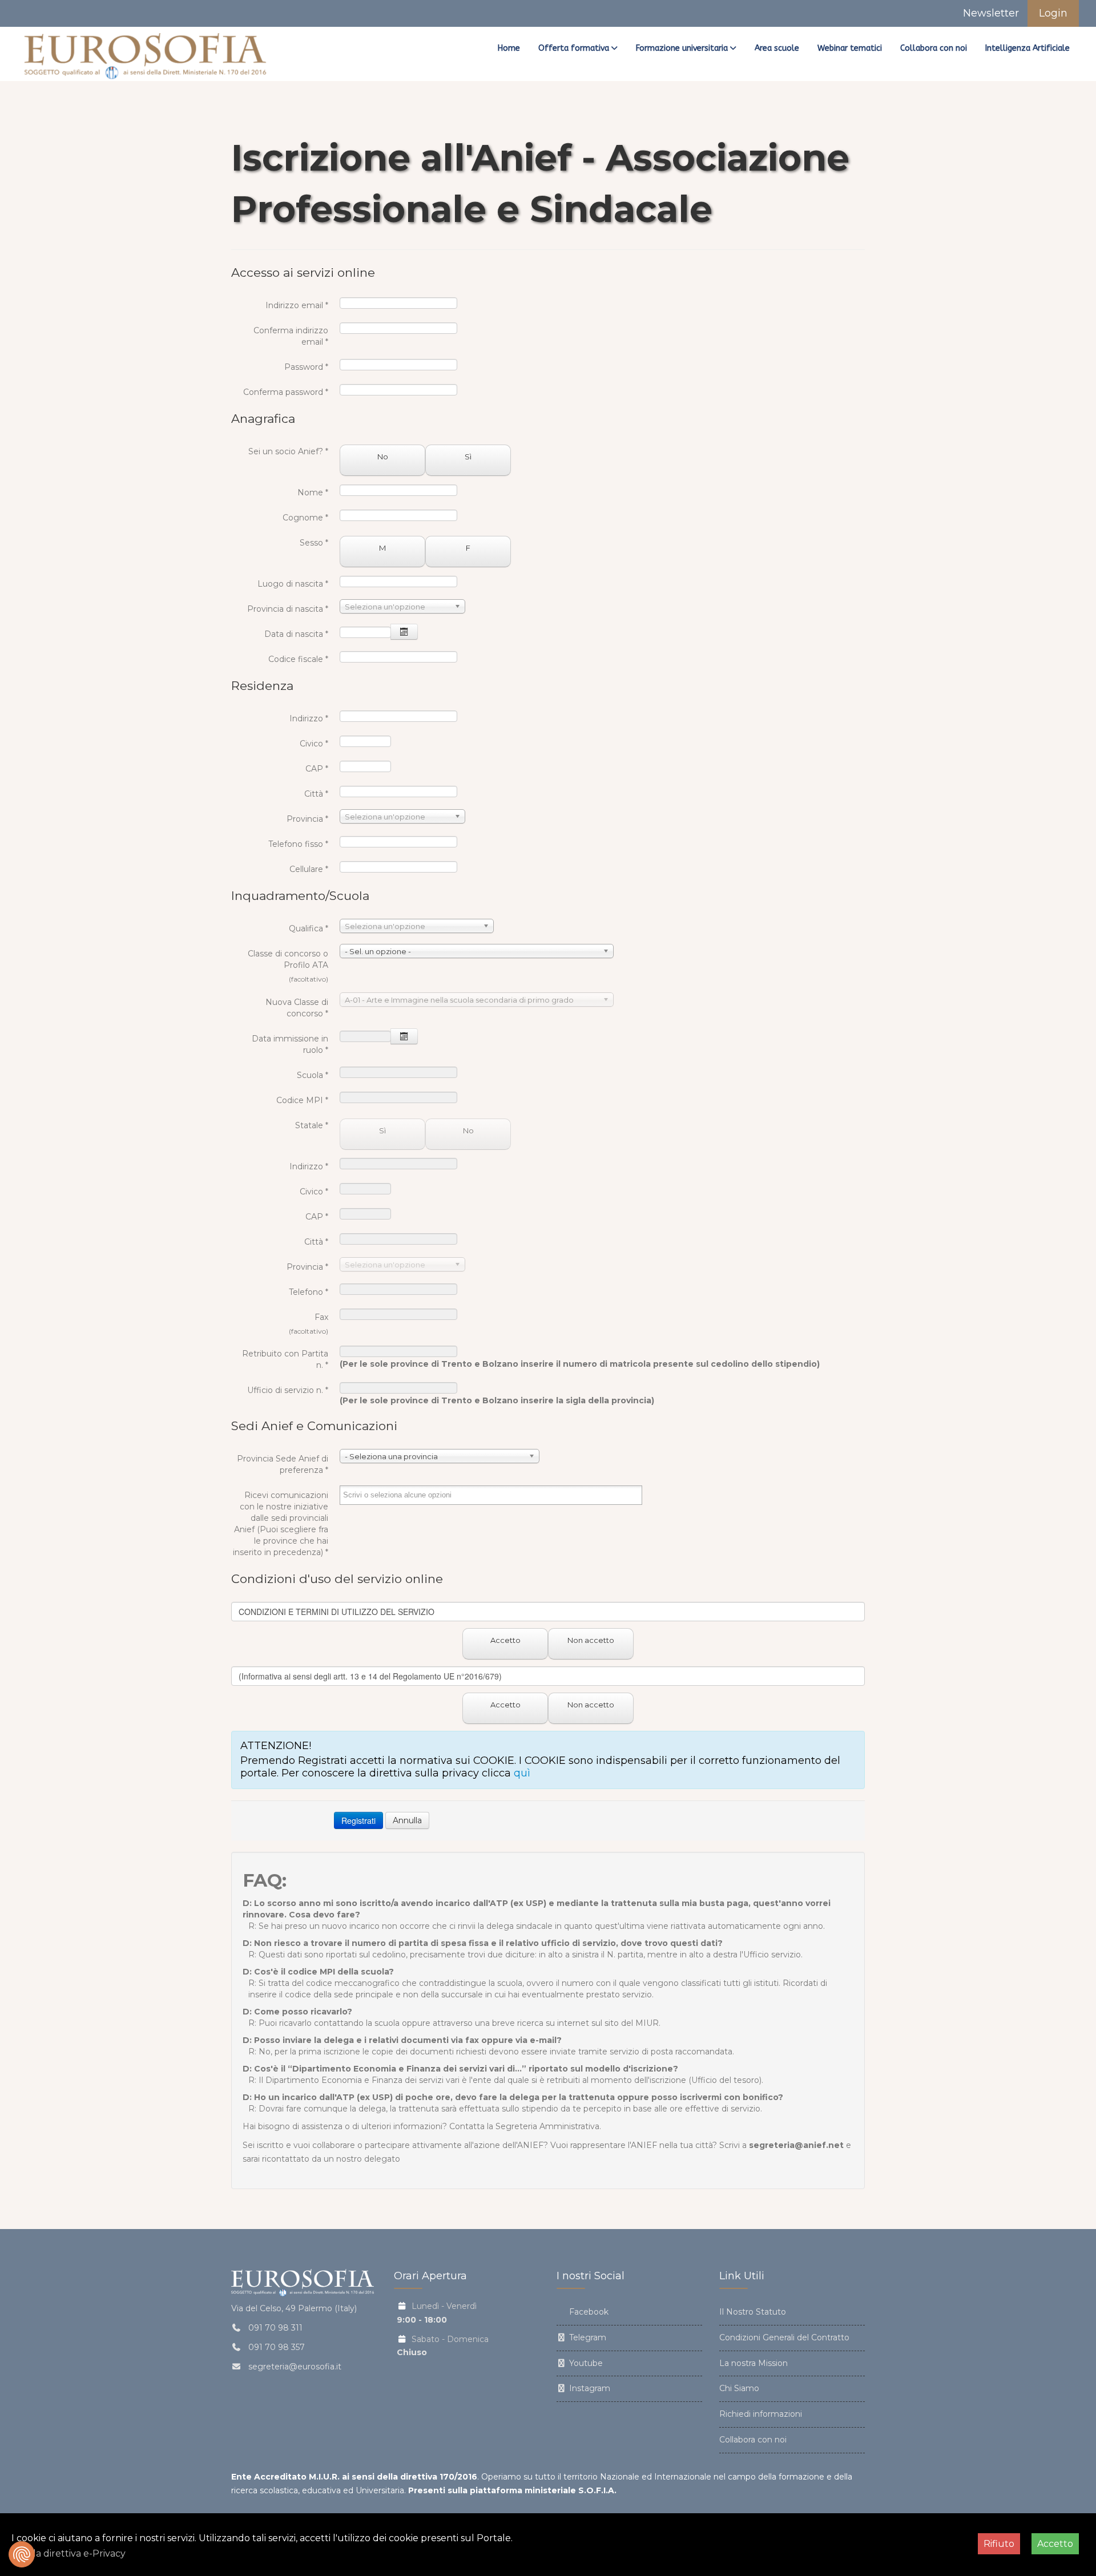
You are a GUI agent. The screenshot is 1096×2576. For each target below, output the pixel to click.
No (383, 457)
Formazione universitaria (682, 48)
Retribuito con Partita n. (285, 1359)
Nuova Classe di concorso (297, 1008)
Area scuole (777, 48)
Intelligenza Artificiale (1027, 48)
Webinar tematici (850, 48)
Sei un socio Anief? (288, 451)
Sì (468, 457)
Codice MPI (302, 1100)
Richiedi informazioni (761, 2414)
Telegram (587, 2337)
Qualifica (309, 928)
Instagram (589, 2388)
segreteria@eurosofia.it (295, 2367)
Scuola (313, 1075)
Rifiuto (999, 2544)
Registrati (358, 1820)
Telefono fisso (298, 844)
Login (1053, 13)
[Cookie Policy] (22, 2554)
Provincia (307, 819)
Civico (314, 744)
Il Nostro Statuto (753, 2312)
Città (316, 794)
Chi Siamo (739, 2388)
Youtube (585, 2363)
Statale (312, 1125)
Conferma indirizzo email (291, 336)
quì (522, 1773)
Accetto (505, 1640)
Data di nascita (296, 634)
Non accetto (591, 1640)
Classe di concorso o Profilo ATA (288, 959)
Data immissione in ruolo (290, 1044)
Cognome (305, 518)
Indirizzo (309, 718)
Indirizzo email (297, 305)
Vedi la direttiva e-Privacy (68, 2553)
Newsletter (990, 13)
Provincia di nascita (288, 609)
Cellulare (309, 869)
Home (509, 48)
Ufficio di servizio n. (288, 1390)
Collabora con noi (934, 48)
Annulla (407, 1820)
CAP (317, 769)
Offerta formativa (574, 48)
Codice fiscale (298, 659)
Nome (313, 492)
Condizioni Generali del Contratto (784, 2337)
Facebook (588, 2312)
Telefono (309, 1292)
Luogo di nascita (293, 584)
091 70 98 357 (277, 2347)
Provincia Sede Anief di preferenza (283, 1464)
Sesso (314, 543)
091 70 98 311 (275, 2328)
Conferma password (286, 392)
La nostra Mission (753, 2363)
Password (306, 367)
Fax (321, 1317)
